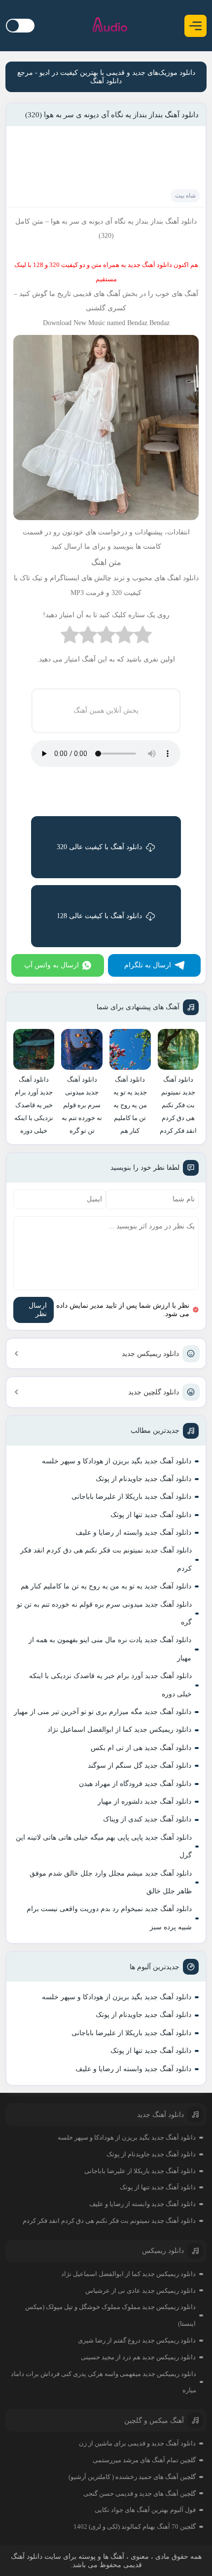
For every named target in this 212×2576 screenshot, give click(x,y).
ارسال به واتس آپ (52, 965)
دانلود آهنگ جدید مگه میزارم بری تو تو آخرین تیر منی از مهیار (103, 1712)
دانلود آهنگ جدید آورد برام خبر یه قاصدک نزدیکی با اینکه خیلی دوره (110, 1685)
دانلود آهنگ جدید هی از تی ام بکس (141, 1748)
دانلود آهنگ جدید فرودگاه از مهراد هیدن (135, 1784)
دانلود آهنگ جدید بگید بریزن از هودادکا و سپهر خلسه (117, 1461)
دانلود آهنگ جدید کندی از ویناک (147, 1819)
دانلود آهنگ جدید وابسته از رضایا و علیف (133, 1533)
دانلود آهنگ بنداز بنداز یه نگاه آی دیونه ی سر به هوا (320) (112, 115)
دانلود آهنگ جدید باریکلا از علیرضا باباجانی (131, 1497)
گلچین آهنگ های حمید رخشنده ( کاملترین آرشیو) (132, 2477)
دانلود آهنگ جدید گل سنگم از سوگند (140, 1766)
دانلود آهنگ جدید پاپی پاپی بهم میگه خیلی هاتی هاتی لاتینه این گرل (104, 1846)
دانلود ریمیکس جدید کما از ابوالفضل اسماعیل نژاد (119, 1730)
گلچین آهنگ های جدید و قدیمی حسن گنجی (140, 2493)
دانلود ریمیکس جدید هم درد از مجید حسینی (138, 2357)
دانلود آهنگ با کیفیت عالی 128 (99, 916)
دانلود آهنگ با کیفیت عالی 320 (99, 847)
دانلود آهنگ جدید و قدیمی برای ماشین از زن (137, 2443)
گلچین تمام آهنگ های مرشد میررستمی (144, 2460)
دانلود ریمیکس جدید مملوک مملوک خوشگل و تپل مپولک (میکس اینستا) (110, 2315)
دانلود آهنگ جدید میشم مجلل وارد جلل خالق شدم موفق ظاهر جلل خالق (111, 1882)
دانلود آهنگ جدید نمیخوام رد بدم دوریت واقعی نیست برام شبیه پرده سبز (109, 1918)
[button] (195, 26)
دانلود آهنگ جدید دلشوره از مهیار (144, 1801)
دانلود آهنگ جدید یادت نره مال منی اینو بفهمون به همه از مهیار (110, 1649)
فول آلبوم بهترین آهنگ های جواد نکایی (145, 2510)
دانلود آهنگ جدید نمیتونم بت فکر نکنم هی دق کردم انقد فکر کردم (106, 1559)
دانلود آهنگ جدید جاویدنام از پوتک (143, 1479)
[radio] (143, 637)
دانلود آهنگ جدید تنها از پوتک (151, 1515)
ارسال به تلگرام (148, 965)
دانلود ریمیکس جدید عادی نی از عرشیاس (141, 2291)
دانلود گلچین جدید (154, 1392)
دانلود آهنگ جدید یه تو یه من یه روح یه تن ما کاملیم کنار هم (106, 1586)
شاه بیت (185, 196)
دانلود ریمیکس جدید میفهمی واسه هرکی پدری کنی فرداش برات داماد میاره (104, 2382)
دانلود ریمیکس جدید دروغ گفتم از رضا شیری (137, 2340)
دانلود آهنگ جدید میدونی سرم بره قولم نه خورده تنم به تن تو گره (104, 1613)
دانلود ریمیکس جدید (150, 1354)
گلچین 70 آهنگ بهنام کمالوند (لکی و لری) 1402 (135, 2526)
